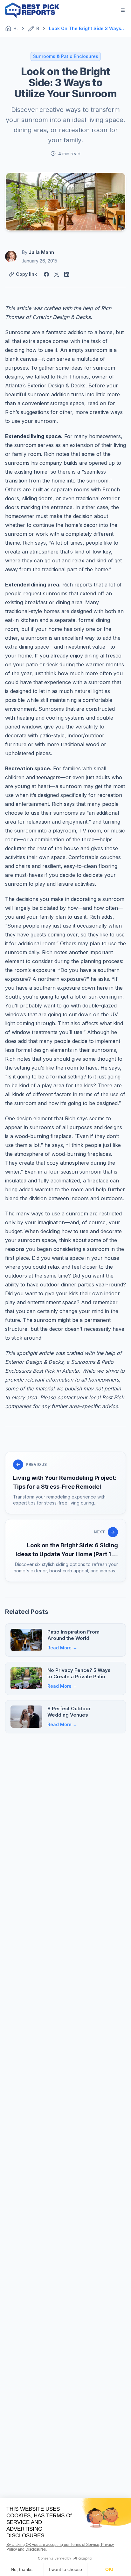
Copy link (26, 274)
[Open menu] (123, 10)
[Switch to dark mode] (107, 10)
